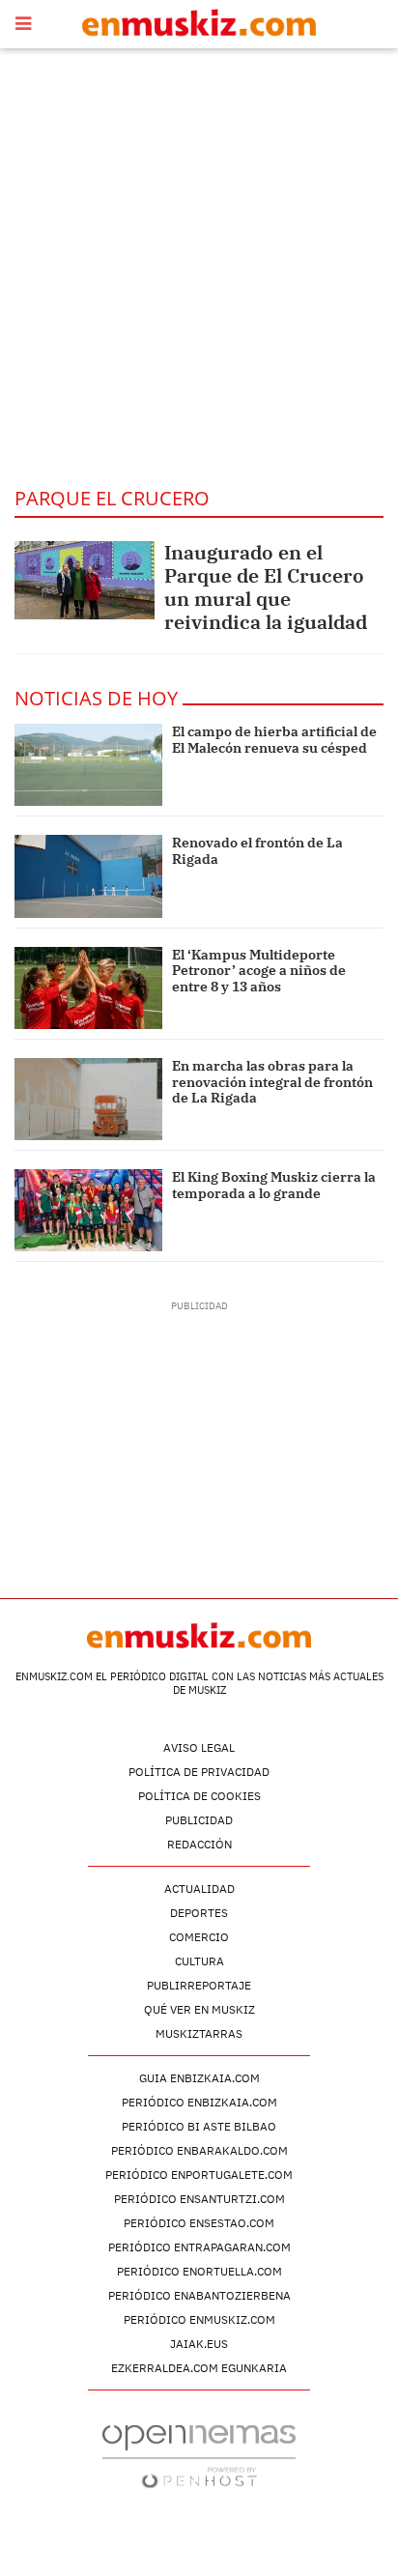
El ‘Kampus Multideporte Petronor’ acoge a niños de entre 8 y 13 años (259, 971)
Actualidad (199, 1889)
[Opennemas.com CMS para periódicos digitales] (199, 2456)
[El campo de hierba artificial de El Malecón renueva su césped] (88, 765)
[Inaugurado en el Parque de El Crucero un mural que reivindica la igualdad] (85, 580)
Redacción (199, 1844)
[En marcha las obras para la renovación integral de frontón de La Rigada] (88, 1099)
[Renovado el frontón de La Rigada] (88, 876)
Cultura (199, 1961)
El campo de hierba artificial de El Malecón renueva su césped (274, 740)
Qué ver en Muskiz (199, 2009)
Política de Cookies (199, 1796)
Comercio (199, 1937)
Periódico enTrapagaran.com (199, 2247)
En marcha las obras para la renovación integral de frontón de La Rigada (272, 1082)
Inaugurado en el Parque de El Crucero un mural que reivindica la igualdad (266, 587)
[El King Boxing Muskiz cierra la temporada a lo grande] (88, 1210)
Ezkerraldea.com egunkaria (199, 2368)
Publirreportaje (199, 1985)
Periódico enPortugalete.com (199, 2175)
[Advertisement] (199, 267)
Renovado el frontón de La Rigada (257, 851)
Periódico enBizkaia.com (199, 2102)
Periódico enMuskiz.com (199, 2319)
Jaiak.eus (199, 2344)
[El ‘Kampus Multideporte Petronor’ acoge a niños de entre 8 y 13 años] (88, 988)
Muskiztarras (199, 2033)
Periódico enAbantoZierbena (199, 2295)
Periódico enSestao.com (199, 2223)
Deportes (199, 1913)
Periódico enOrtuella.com (199, 2271)
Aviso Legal (199, 1747)
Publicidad (199, 1820)
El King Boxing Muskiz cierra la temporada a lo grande (274, 1185)
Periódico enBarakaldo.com (199, 2150)
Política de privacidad (199, 1772)
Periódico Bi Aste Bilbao (199, 2126)
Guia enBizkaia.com (199, 2078)
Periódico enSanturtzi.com (199, 2199)
